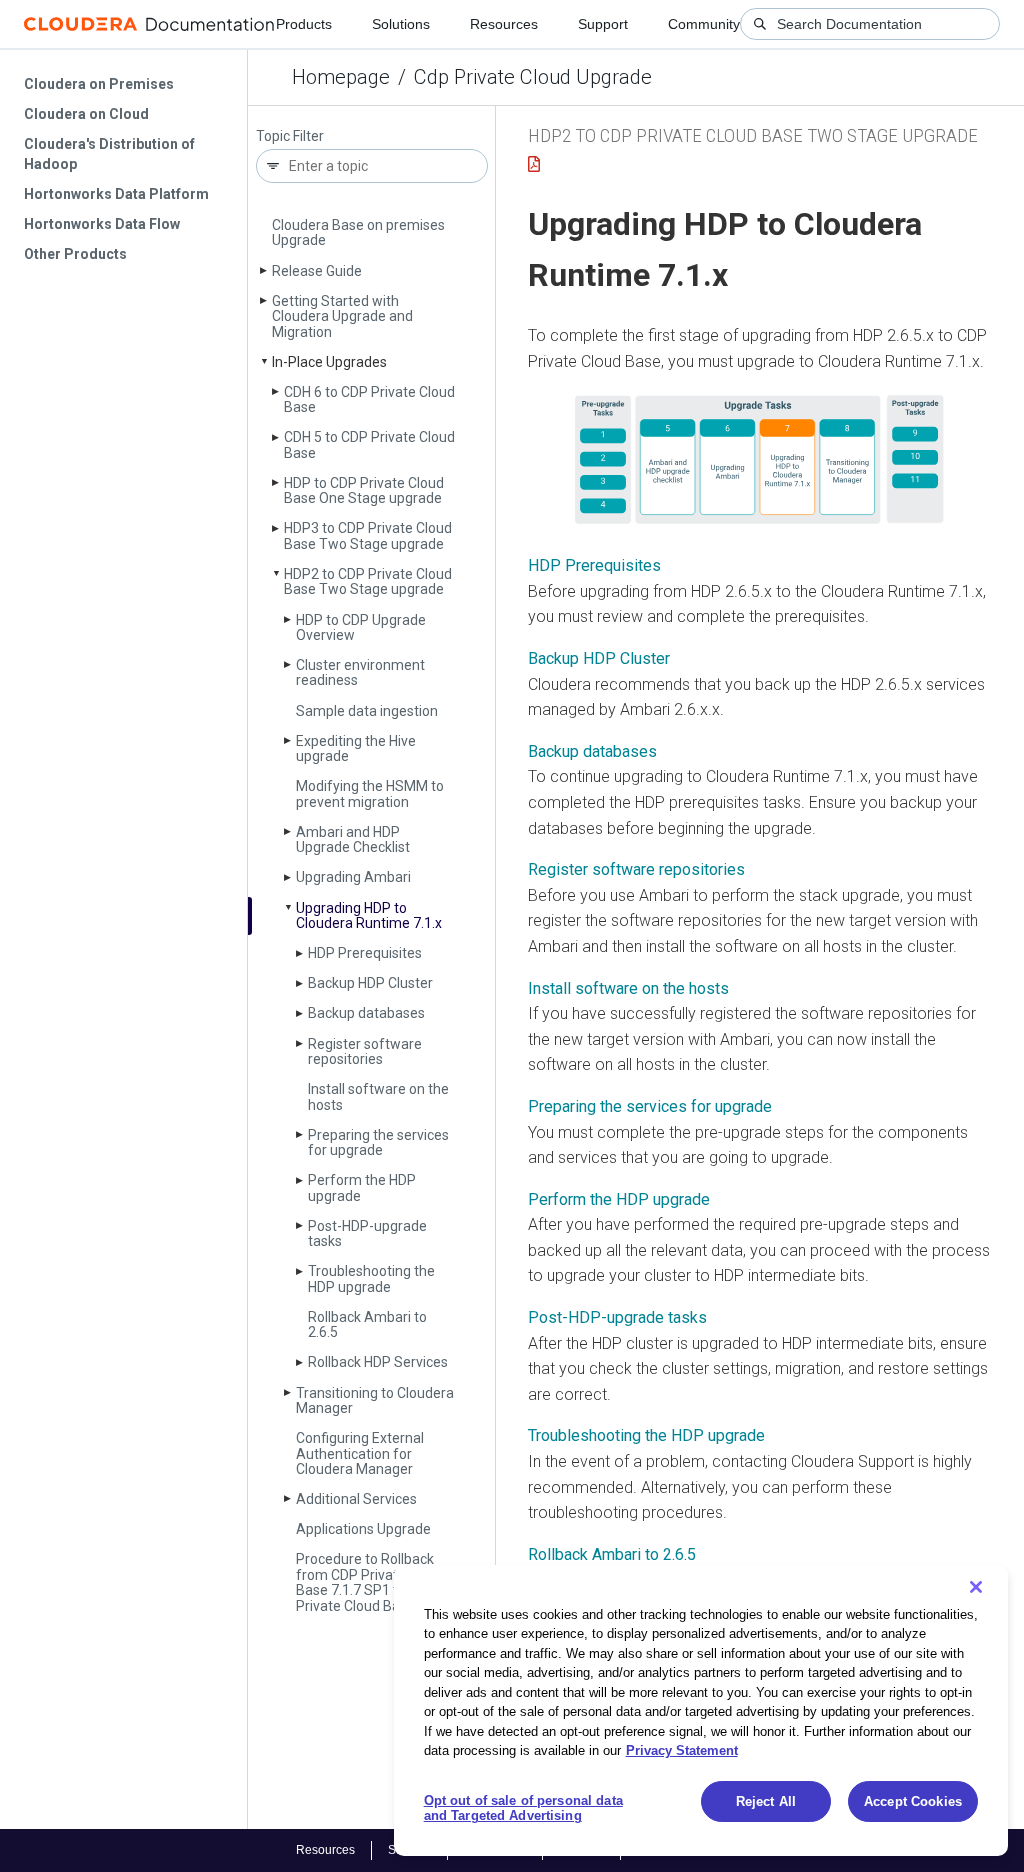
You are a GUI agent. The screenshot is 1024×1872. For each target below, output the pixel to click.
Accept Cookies (913, 1801)
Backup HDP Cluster (370, 983)
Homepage (341, 77)
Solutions (401, 24)
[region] (701, 1710)
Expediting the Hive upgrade (356, 748)
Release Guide (317, 271)
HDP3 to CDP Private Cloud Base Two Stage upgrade (368, 535)
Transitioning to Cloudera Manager (375, 1400)
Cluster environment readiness (360, 672)
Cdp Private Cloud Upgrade (533, 77)
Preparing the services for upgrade (378, 1142)
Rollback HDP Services (378, 1362)
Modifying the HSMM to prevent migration (370, 793)
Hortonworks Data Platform (116, 194)
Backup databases (366, 1013)
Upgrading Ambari (353, 877)
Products (304, 24)
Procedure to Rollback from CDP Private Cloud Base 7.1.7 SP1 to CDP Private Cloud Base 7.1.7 (372, 1582)
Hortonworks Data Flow (102, 224)
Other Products (75, 254)
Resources (504, 24)
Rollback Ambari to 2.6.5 (367, 1324)
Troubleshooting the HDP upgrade (371, 1278)
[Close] (976, 1587)
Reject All (766, 1801)
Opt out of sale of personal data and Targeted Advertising (523, 1808)
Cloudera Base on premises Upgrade (358, 232)
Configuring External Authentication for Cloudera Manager (360, 1453)
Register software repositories (365, 1051)
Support (603, 24)
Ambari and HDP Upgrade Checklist (353, 839)
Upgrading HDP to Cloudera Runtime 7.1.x (369, 915)
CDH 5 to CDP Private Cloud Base (369, 444)
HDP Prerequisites (365, 953)
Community (704, 24)
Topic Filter (290, 136)
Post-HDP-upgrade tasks (367, 1233)
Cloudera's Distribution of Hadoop (109, 154)
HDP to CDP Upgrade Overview (361, 627)
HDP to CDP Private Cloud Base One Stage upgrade (364, 490)
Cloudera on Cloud (86, 114)
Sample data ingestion (367, 711)
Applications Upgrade (363, 1529)
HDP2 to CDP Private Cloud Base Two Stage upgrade (368, 581)
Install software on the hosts (378, 1096)
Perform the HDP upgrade (362, 1187)
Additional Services (356, 1499)
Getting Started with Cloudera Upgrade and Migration (342, 316)
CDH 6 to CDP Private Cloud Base (369, 399)
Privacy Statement (682, 1750)
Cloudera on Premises (99, 84)
